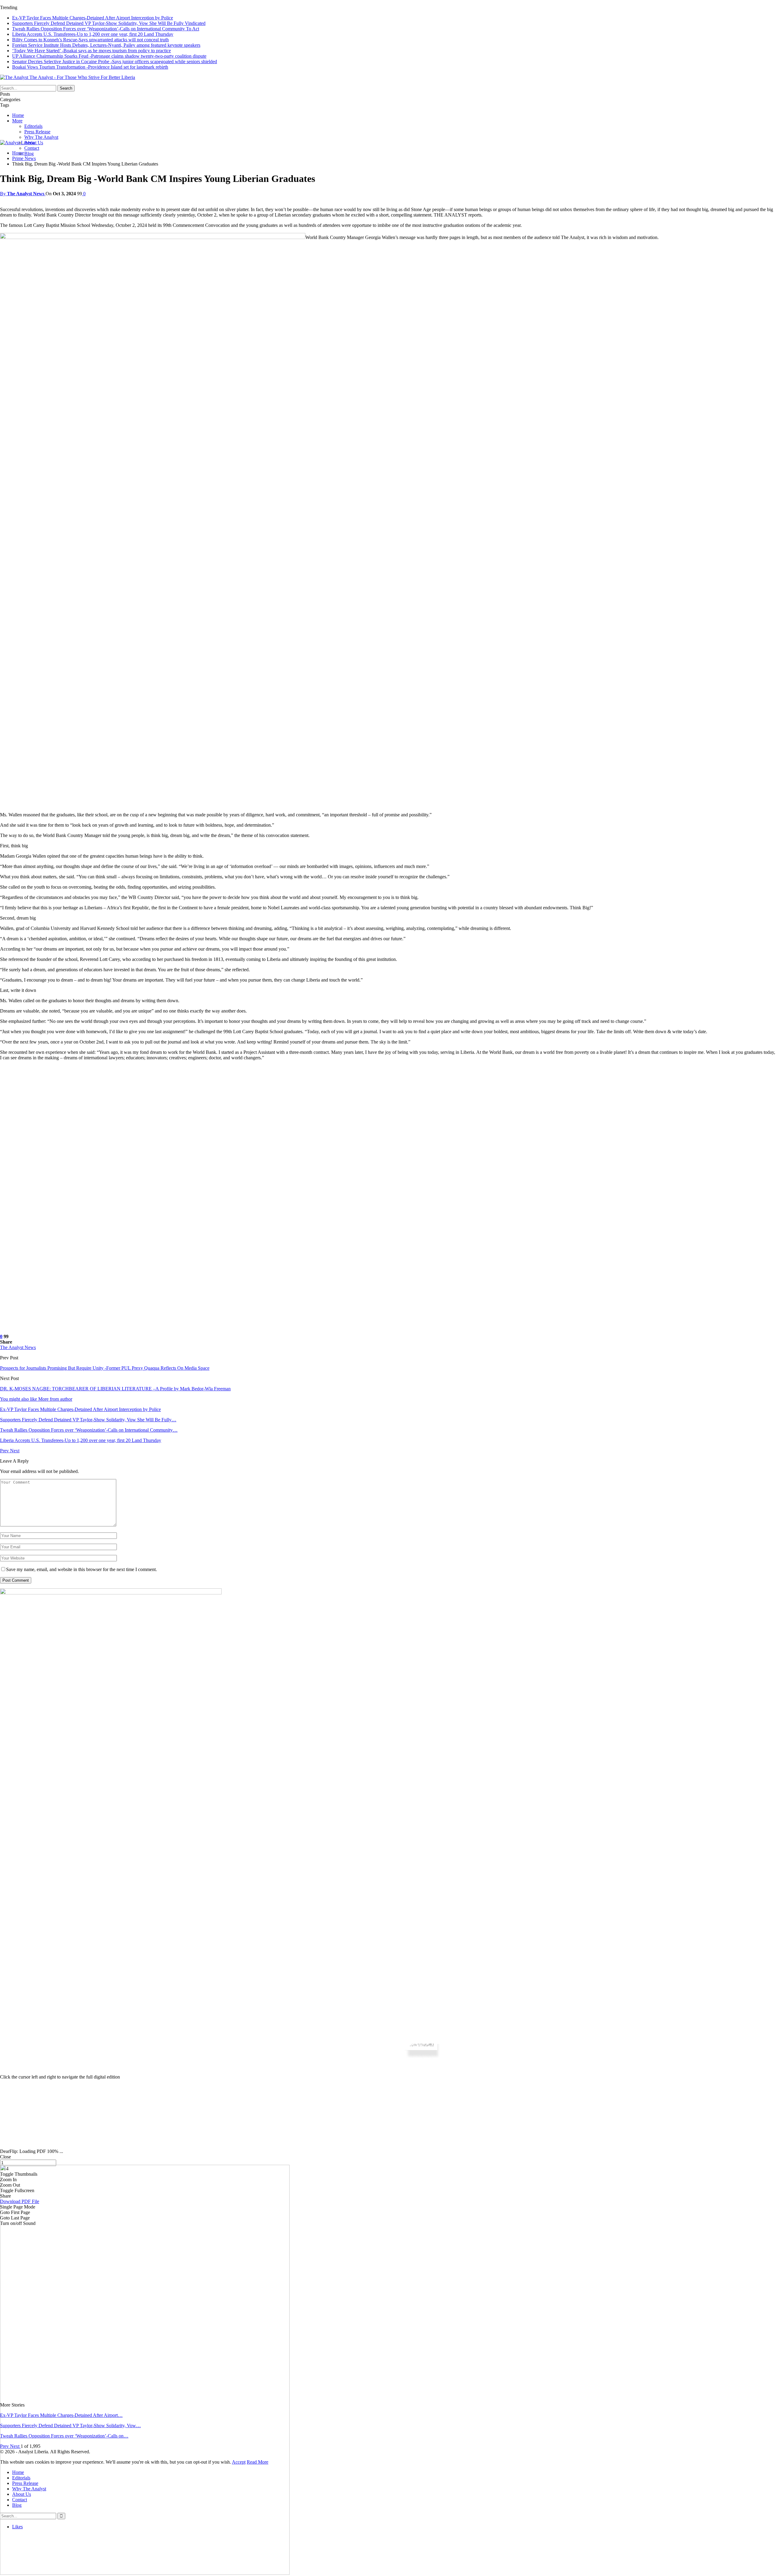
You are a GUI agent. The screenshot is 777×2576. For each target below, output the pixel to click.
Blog (29, 154)
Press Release (37, 132)
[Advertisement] (388, 2122)
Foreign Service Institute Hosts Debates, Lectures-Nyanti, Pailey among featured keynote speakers (106, 45)
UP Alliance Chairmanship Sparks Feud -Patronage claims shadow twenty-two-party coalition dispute (109, 56)
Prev (5, 1451)
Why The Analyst (41, 137)
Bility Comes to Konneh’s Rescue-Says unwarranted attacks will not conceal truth (90, 40)
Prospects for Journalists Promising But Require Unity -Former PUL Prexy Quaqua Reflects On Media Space (105, 1368)
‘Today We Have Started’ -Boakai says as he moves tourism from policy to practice (92, 51)
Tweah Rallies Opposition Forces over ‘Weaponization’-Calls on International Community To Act (106, 29)
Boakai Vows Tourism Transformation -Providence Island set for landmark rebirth (90, 67)
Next (15, 1451)
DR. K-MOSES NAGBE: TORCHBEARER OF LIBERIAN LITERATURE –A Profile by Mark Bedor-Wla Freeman (115, 1389)
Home (18, 115)
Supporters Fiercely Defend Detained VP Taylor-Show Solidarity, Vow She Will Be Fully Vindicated (109, 23)
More (17, 121)
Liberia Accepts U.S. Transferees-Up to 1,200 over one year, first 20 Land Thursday (93, 34)
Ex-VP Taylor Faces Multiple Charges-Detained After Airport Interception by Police (93, 18)
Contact (32, 148)
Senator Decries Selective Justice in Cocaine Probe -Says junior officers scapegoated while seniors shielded (115, 61)
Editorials (33, 126)
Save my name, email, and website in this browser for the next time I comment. (81, 1569)
